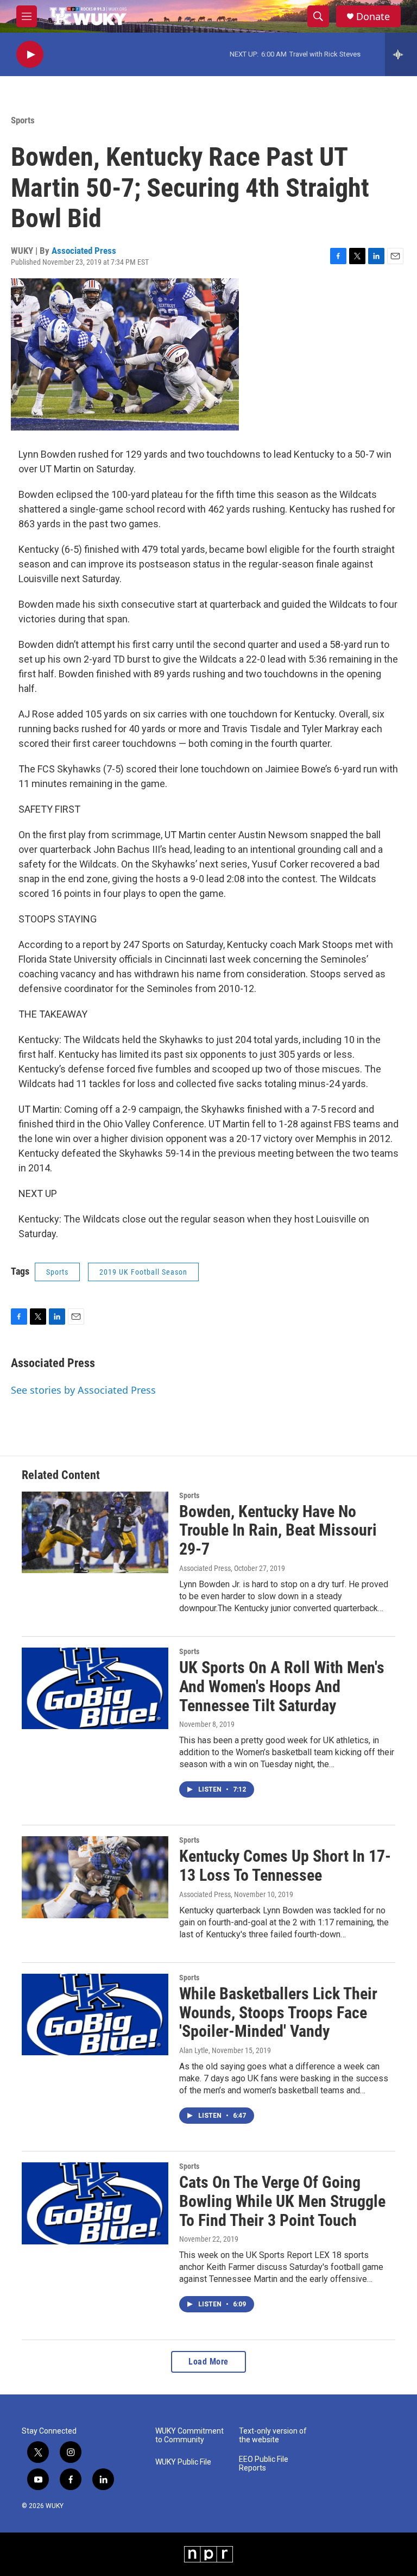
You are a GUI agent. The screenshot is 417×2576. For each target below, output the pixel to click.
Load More (208, 2362)
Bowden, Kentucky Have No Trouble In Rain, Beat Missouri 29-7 (278, 1530)
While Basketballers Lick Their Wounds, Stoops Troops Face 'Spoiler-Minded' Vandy (278, 2013)
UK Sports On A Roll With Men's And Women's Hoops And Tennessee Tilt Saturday (282, 1686)
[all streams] (401, 54)
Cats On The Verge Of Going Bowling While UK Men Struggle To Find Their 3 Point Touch (282, 2201)
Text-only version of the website (273, 2435)
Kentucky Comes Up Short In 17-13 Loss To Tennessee (285, 1866)
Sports (23, 120)
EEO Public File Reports (264, 2464)
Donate (373, 17)
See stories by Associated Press (83, 1390)
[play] (30, 55)
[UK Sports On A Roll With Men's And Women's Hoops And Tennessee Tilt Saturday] (95, 1688)
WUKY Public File (183, 2462)
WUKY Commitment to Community (189, 2435)
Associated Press (84, 251)
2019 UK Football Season (143, 1272)
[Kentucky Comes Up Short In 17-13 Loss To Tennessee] (95, 1877)
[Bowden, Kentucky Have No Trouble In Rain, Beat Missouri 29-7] (95, 1532)
